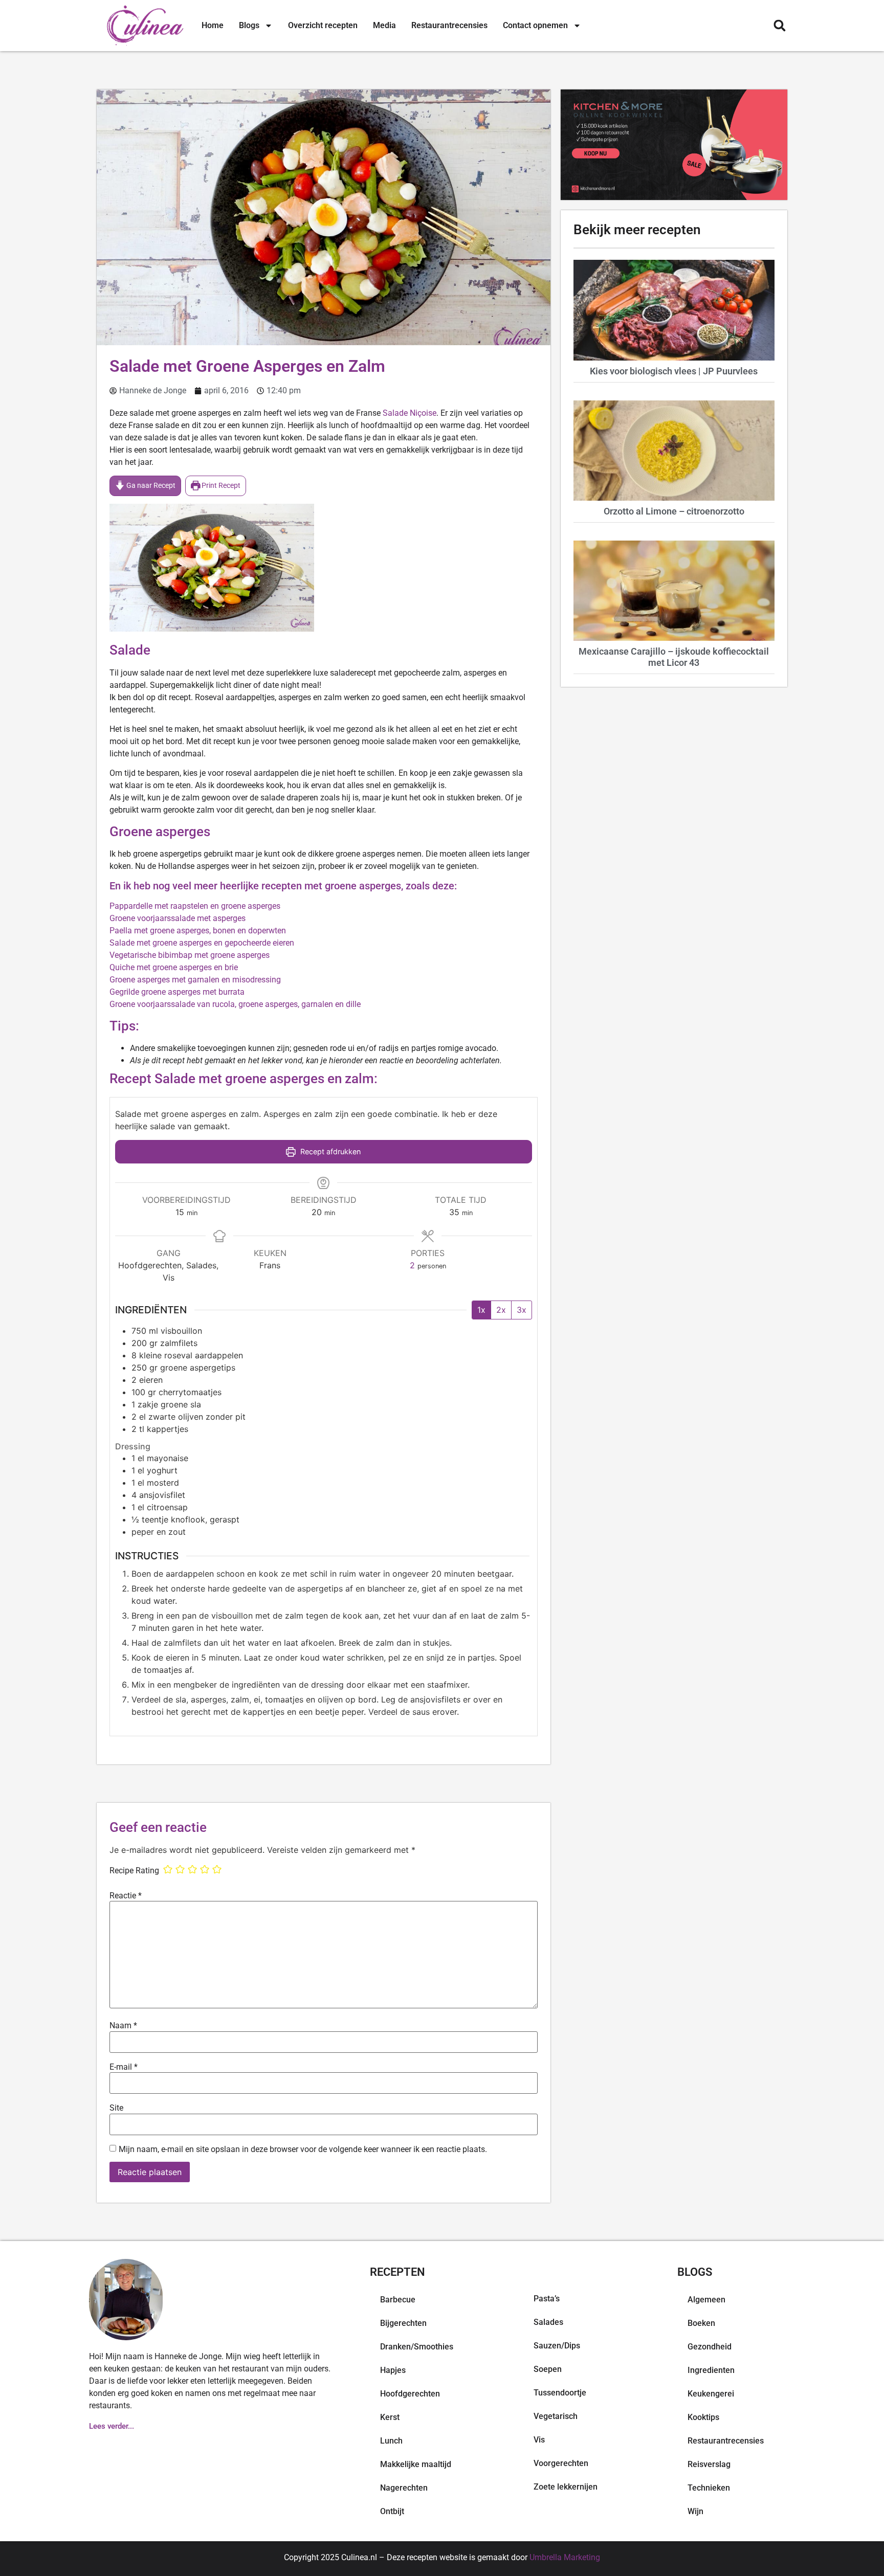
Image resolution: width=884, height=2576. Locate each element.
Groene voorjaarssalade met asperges (178, 918)
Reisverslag (709, 2464)
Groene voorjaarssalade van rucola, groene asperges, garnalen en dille (235, 1004)
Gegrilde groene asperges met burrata (177, 992)
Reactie (126, 1896)
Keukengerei (711, 2394)
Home (213, 25)
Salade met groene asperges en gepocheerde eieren (202, 943)
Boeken (701, 2323)
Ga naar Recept (150, 486)
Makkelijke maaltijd (416, 2464)
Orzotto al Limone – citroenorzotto (674, 511)
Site (116, 2108)
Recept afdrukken (329, 1151)
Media (384, 25)
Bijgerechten (403, 2323)
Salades (548, 2322)
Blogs (249, 25)
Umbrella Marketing (565, 2557)
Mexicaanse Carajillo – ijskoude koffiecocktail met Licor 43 (674, 657)
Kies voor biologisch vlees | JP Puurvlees (674, 371)
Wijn (695, 2511)
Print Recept (220, 486)
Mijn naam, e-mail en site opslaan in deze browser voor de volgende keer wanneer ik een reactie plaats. (303, 2149)
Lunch (391, 2441)
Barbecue (398, 2300)
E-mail (124, 2067)
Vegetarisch (556, 2416)
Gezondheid (710, 2347)
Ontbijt (392, 2511)
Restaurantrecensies (449, 25)
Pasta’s (547, 2299)
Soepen (548, 2369)
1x (481, 1310)
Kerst (390, 2417)
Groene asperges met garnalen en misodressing (195, 980)
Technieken (709, 2488)
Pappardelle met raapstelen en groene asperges (195, 906)
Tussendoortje (560, 2393)
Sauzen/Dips (557, 2346)
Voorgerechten (561, 2463)
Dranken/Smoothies (417, 2347)
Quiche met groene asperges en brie (174, 967)
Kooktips (703, 2417)
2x (501, 1310)
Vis (539, 2440)
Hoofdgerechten (410, 2394)
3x (522, 1310)
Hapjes (393, 2370)
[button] (779, 26)
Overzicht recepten (323, 25)
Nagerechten (404, 2488)
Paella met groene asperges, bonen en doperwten (198, 931)
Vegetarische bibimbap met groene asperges (190, 955)
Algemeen (706, 2300)
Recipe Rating (134, 1871)
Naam (123, 2026)
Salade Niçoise (410, 413)
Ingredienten (711, 2370)
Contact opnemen (535, 25)
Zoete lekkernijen (566, 2487)
